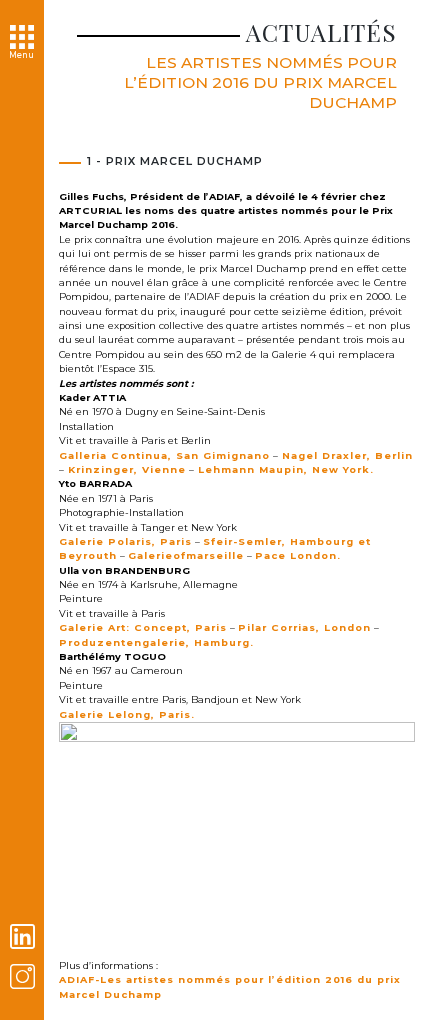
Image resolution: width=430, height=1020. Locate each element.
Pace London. (298, 555)
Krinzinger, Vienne (125, 469)
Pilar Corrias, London (304, 627)
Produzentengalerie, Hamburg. (156, 642)
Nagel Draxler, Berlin (345, 455)
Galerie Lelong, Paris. (127, 714)
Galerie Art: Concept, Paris (143, 627)
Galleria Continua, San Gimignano (164, 455)
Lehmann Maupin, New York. (284, 469)
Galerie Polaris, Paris (125, 541)
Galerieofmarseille (186, 555)
